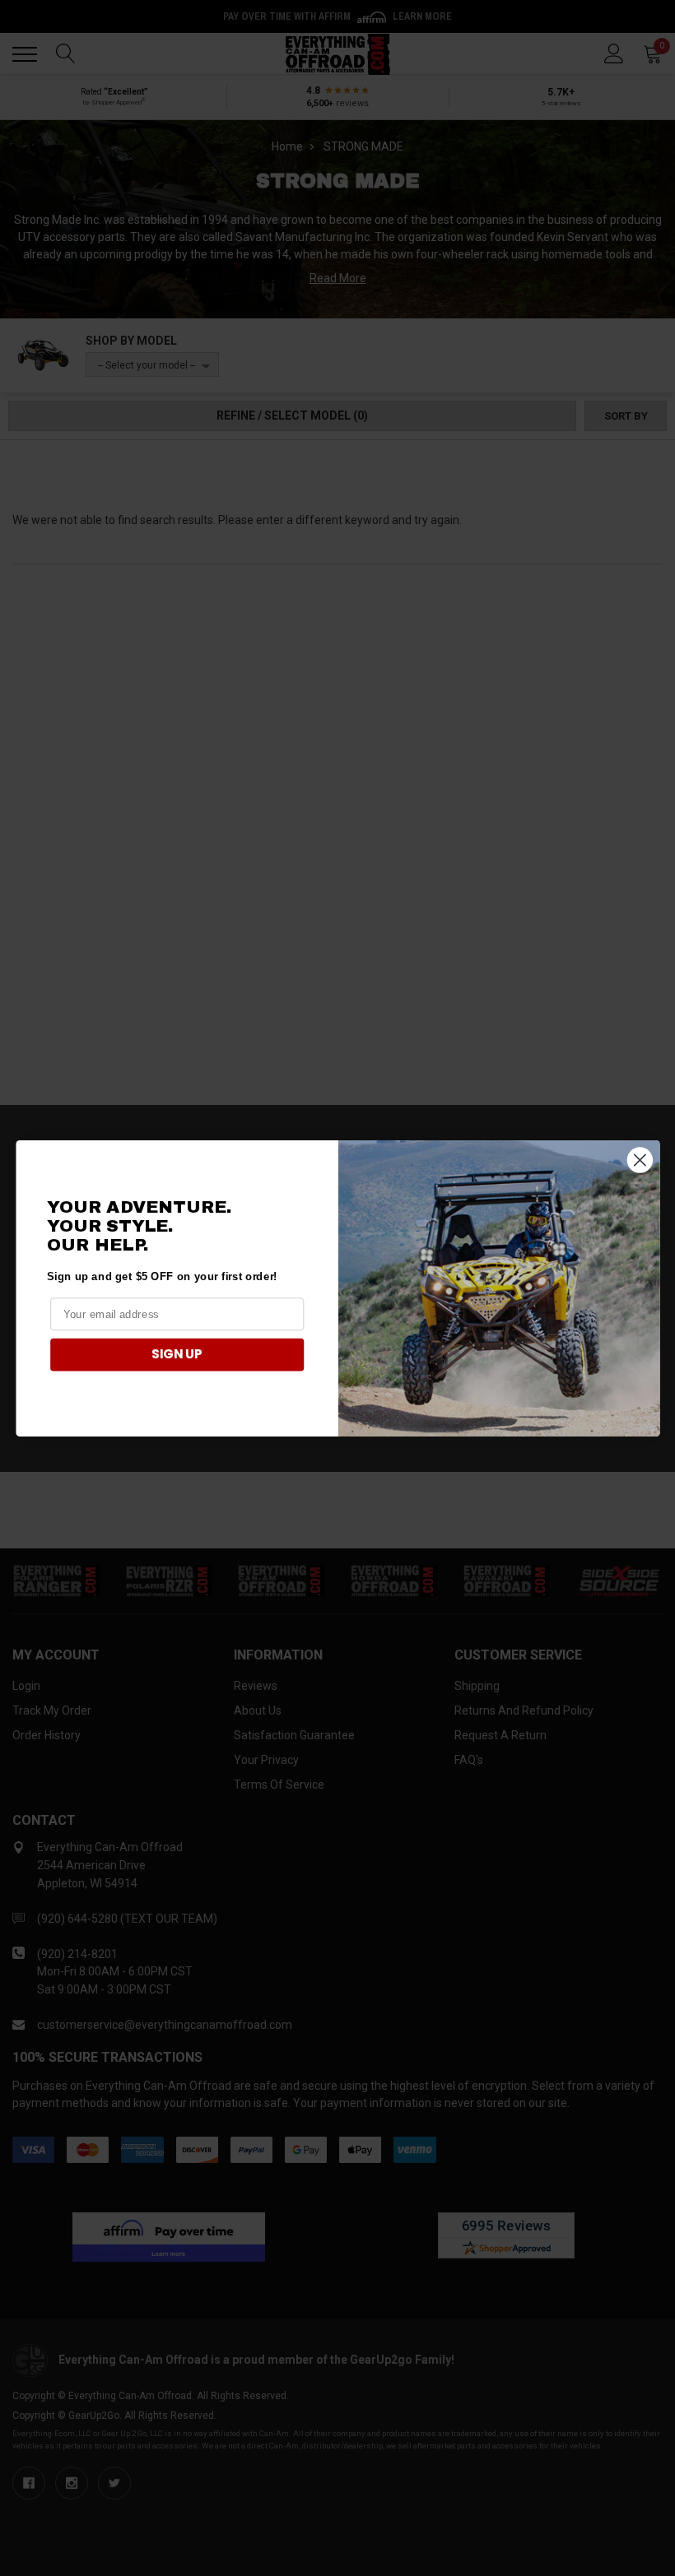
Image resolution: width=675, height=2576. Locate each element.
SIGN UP (177, 1354)
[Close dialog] (639, 1160)
